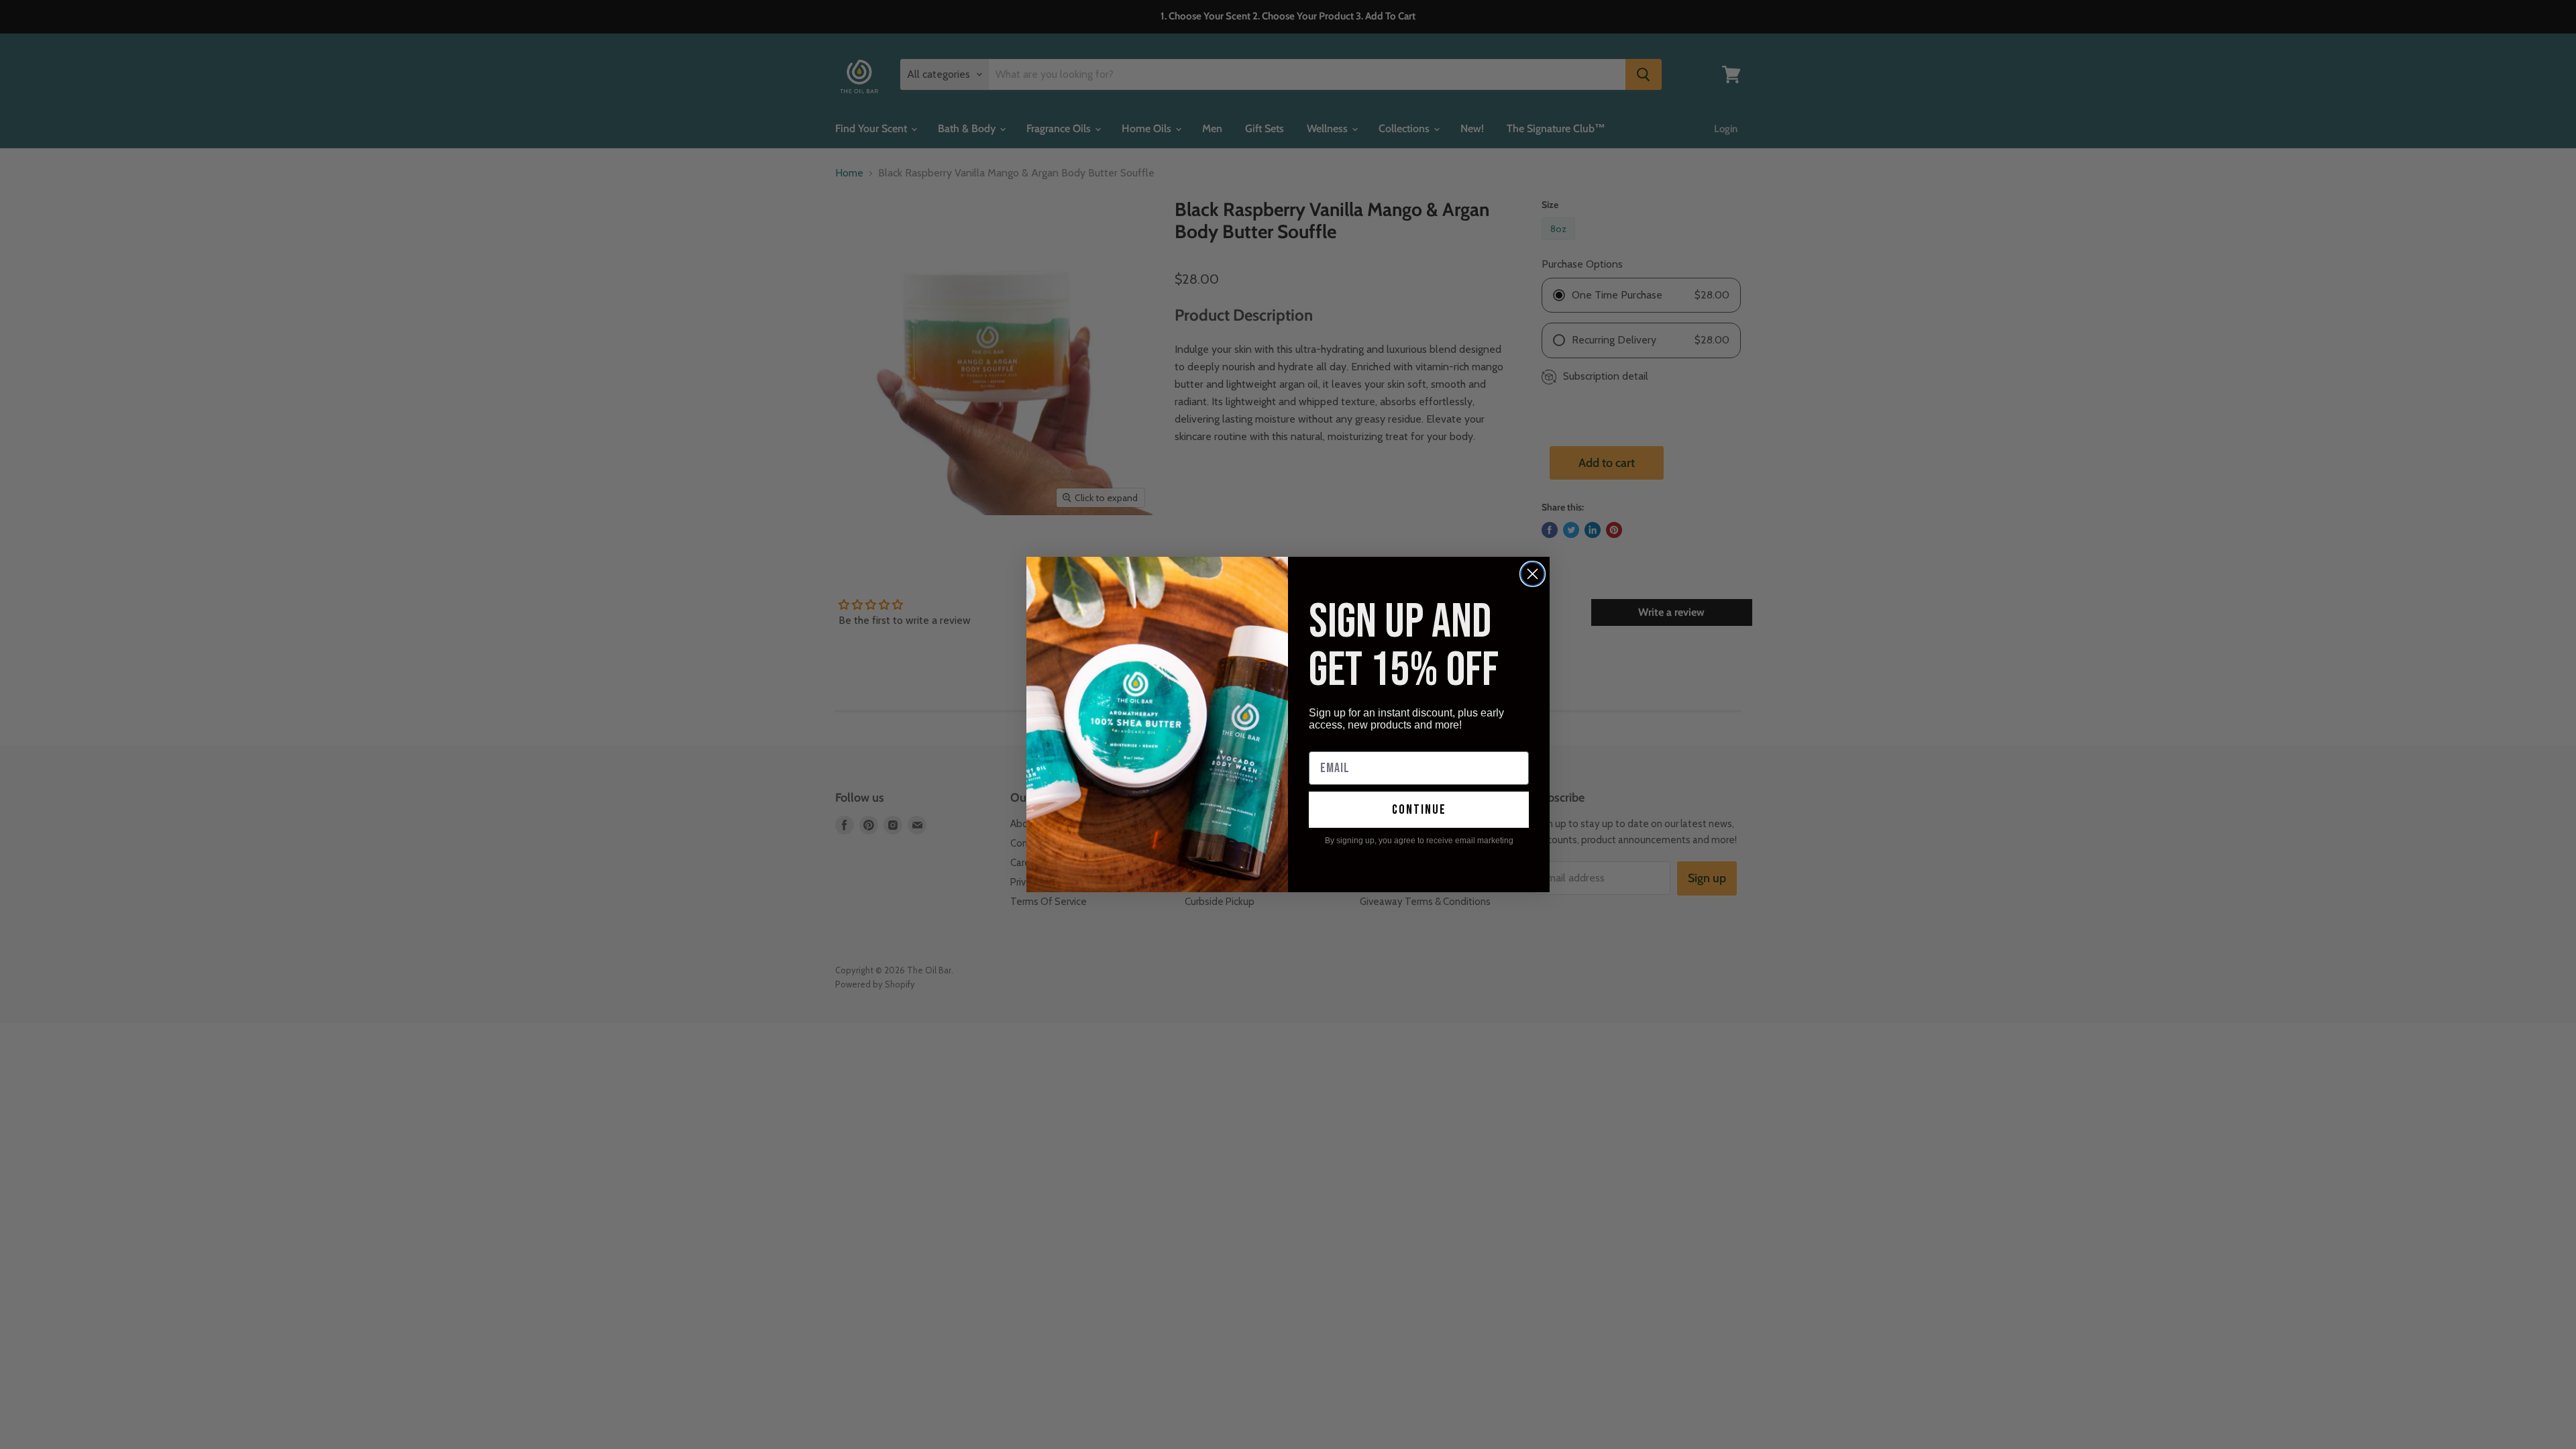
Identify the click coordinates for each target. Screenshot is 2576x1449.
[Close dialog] (1533, 574)
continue (1419, 810)
